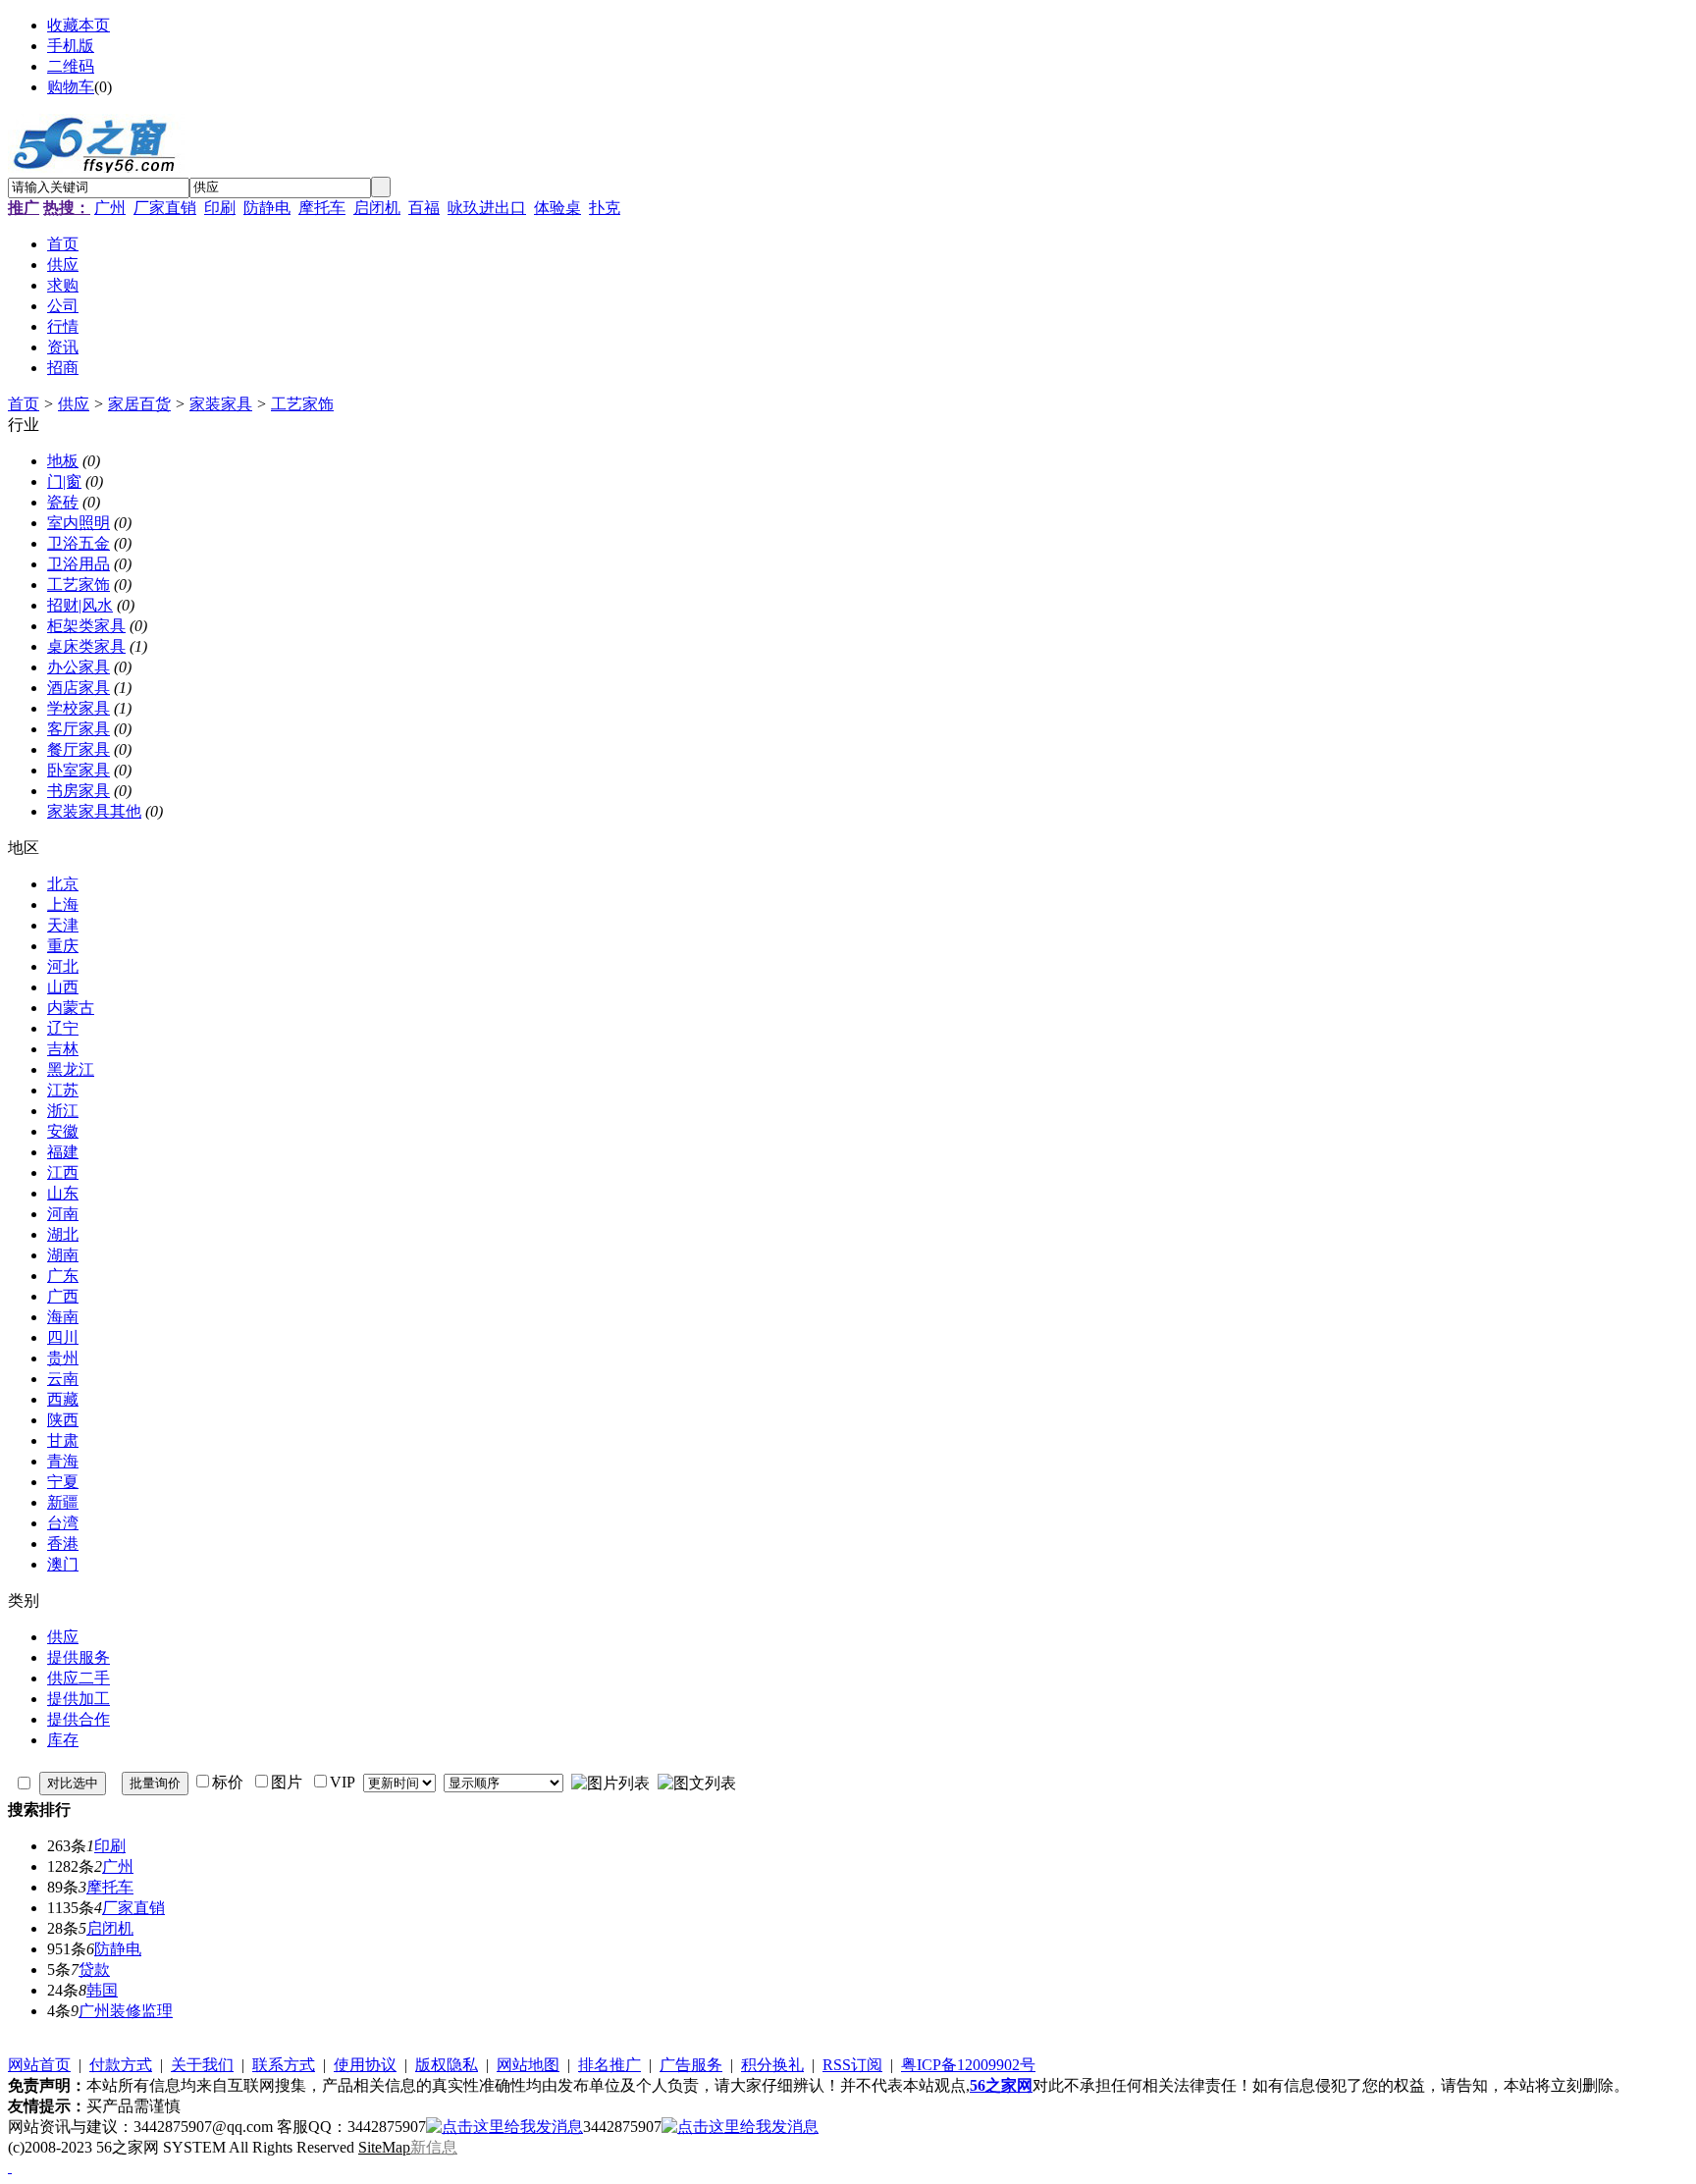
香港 (63, 1544)
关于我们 (202, 2065)
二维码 (71, 66)
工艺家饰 (302, 404)
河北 (63, 966)
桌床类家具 (86, 646)
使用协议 (365, 2065)
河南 (63, 1214)
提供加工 (79, 1699)
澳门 (63, 1564)
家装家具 (221, 404)
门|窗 (64, 481)
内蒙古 (71, 1008)
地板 (63, 461)
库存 (63, 1740)
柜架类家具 (86, 626)
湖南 (63, 1255)
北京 (63, 884)
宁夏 (63, 1482)
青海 (63, 1461)
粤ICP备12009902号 (968, 2065)
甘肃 (63, 1440)
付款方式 (121, 2065)
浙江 (63, 1111)
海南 (63, 1317)
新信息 (434, 2147)
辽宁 (63, 1028)
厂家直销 (165, 208)
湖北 (63, 1234)
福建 (63, 1152)
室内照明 (79, 523)
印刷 (220, 208)
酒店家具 (79, 688)
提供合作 (79, 1719)
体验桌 (557, 208)
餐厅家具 (79, 749)
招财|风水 (80, 605)
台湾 (63, 1523)
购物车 (71, 87)
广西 (63, 1296)
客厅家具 (79, 729)
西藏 (63, 1399)
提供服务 (79, 1657)
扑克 (605, 208)
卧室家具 (79, 770)
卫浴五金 (79, 543)
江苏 (63, 1090)
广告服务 (691, 2065)
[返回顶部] (10, 2167)
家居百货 (139, 404)
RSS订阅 (852, 2065)
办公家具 (79, 667)
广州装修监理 (126, 2011)
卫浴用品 (79, 564)
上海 (63, 905)
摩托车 (322, 208)
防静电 (267, 208)
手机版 (71, 46)
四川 (63, 1337)
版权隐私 (447, 2065)
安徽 (63, 1131)
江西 (63, 1172)
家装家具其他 (94, 811)
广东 (63, 1276)
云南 (63, 1379)
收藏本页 (79, 25)
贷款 (94, 1970)
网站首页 (39, 2065)
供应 (74, 404)
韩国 (102, 1990)
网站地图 (528, 2065)
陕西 (63, 1420)
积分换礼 (772, 2065)
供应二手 (79, 1678)
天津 (63, 925)
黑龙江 (71, 1069)
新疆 (63, 1502)
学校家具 (79, 708)
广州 (110, 208)
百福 (424, 208)
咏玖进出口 (487, 208)
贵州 (63, 1358)
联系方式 (284, 2065)
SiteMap (384, 2147)
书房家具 (79, 791)
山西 (63, 987)
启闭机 (377, 208)
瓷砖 (63, 502)
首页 (24, 404)
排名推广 (609, 2065)
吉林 (63, 1049)
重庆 (63, 946)
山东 (63, 1193)
